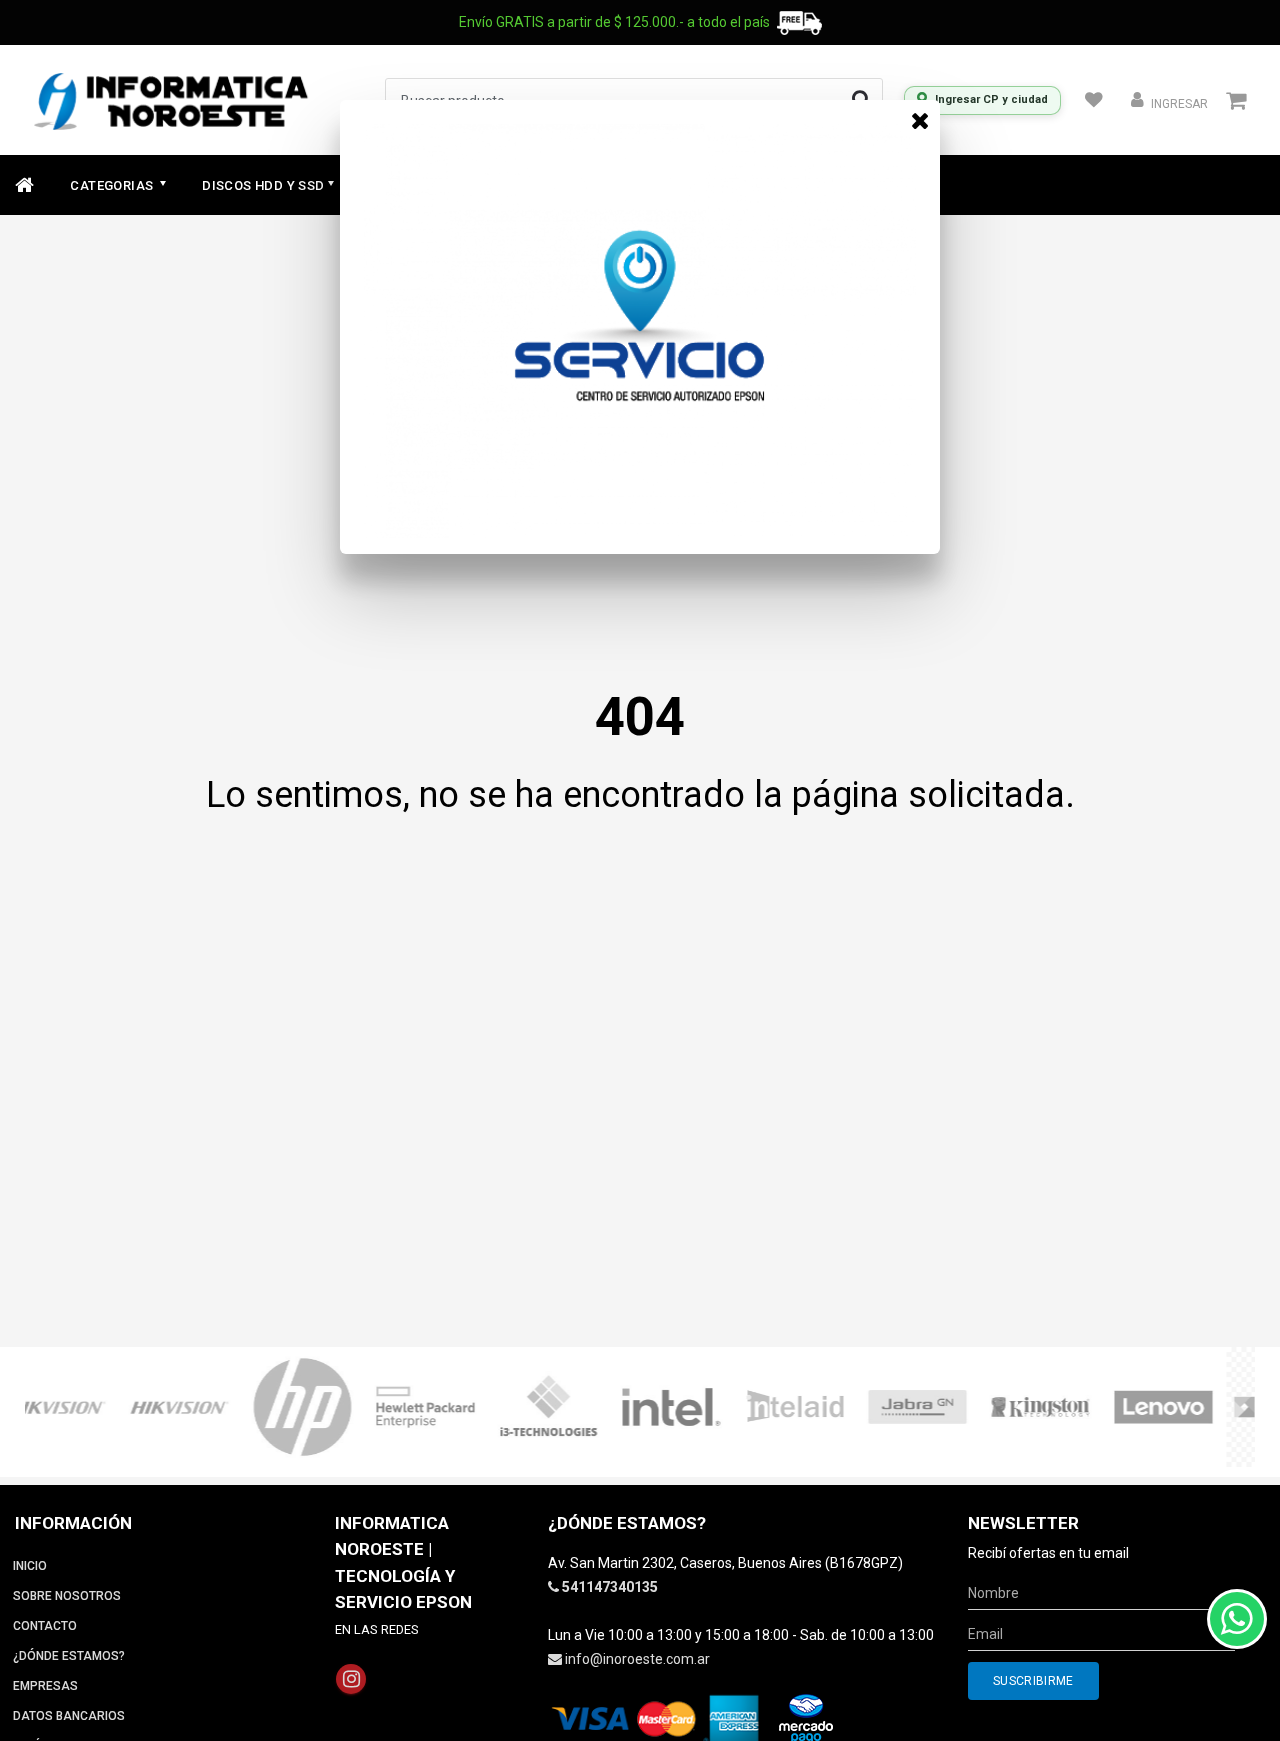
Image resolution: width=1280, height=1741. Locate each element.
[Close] (920, 120)
